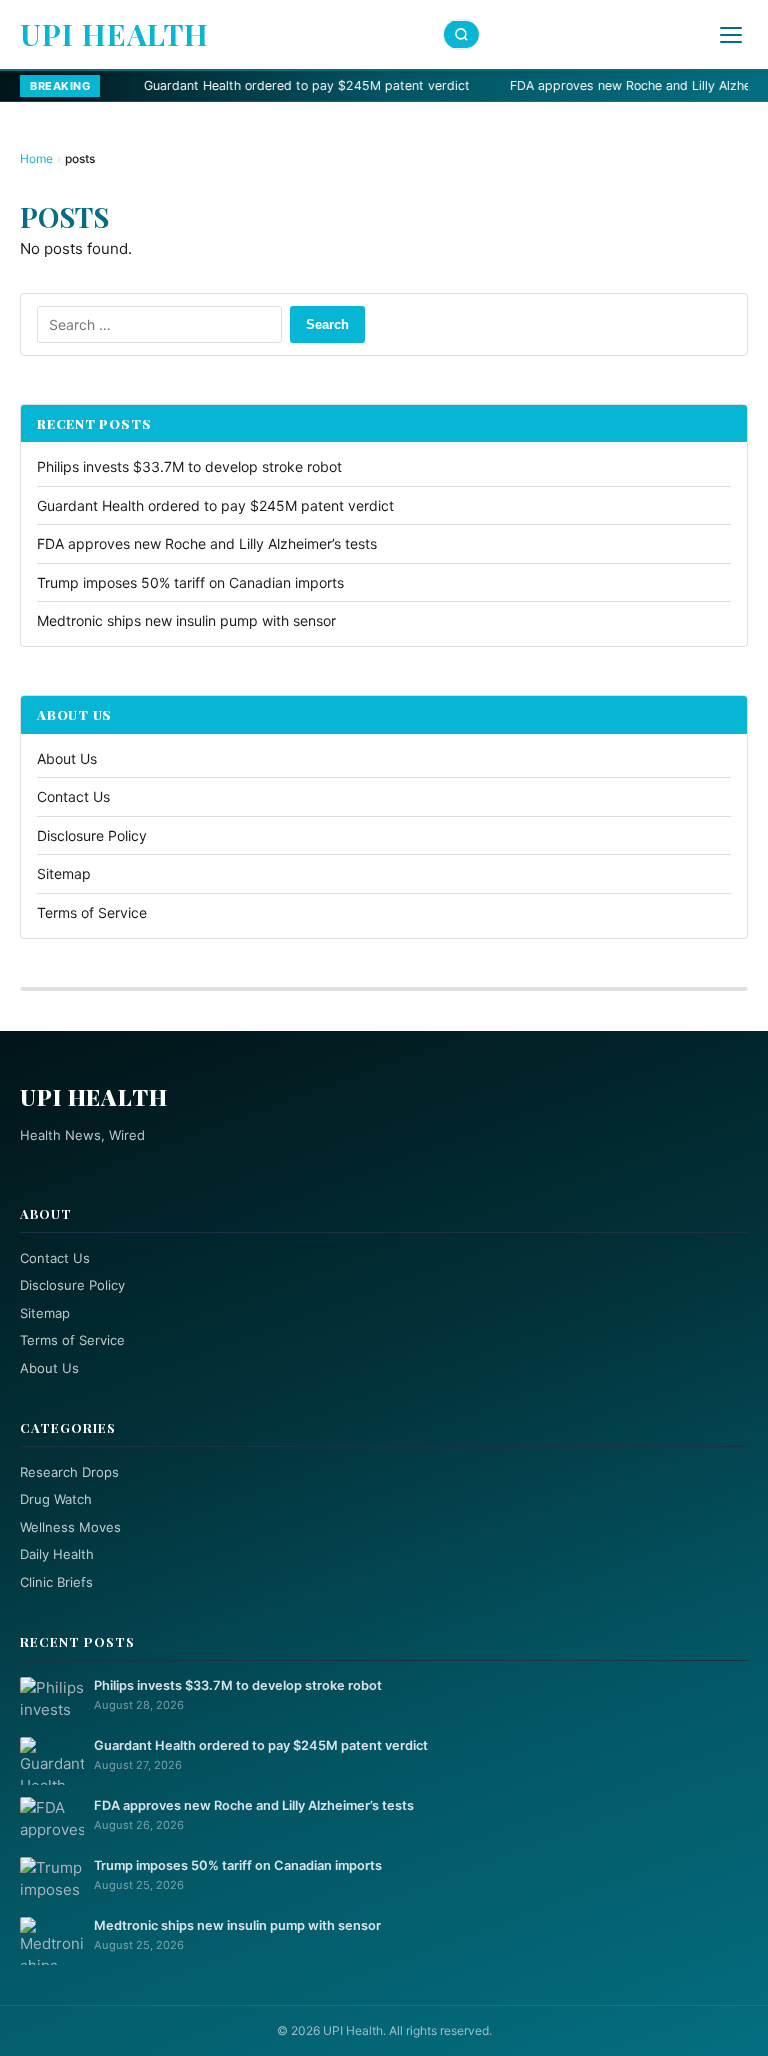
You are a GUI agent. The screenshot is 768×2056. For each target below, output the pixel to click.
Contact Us (73, 796)
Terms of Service (92, 912)
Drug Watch (56, 1499)
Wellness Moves (70, 1527)
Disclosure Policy (92, 835)
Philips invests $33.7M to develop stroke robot (189, 466)
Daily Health (57, 1554)
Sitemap (64, 873)
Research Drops (69, 1472)
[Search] (462, 34)
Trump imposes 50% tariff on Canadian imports (190, 582)
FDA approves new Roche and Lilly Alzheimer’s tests (583, 85)
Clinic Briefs (56, 1582)
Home (36, 158)
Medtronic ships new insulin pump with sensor (186, 620)
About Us (67, 758)
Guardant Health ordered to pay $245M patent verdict (225, 85)
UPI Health (114, 34)
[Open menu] (731, 35)
